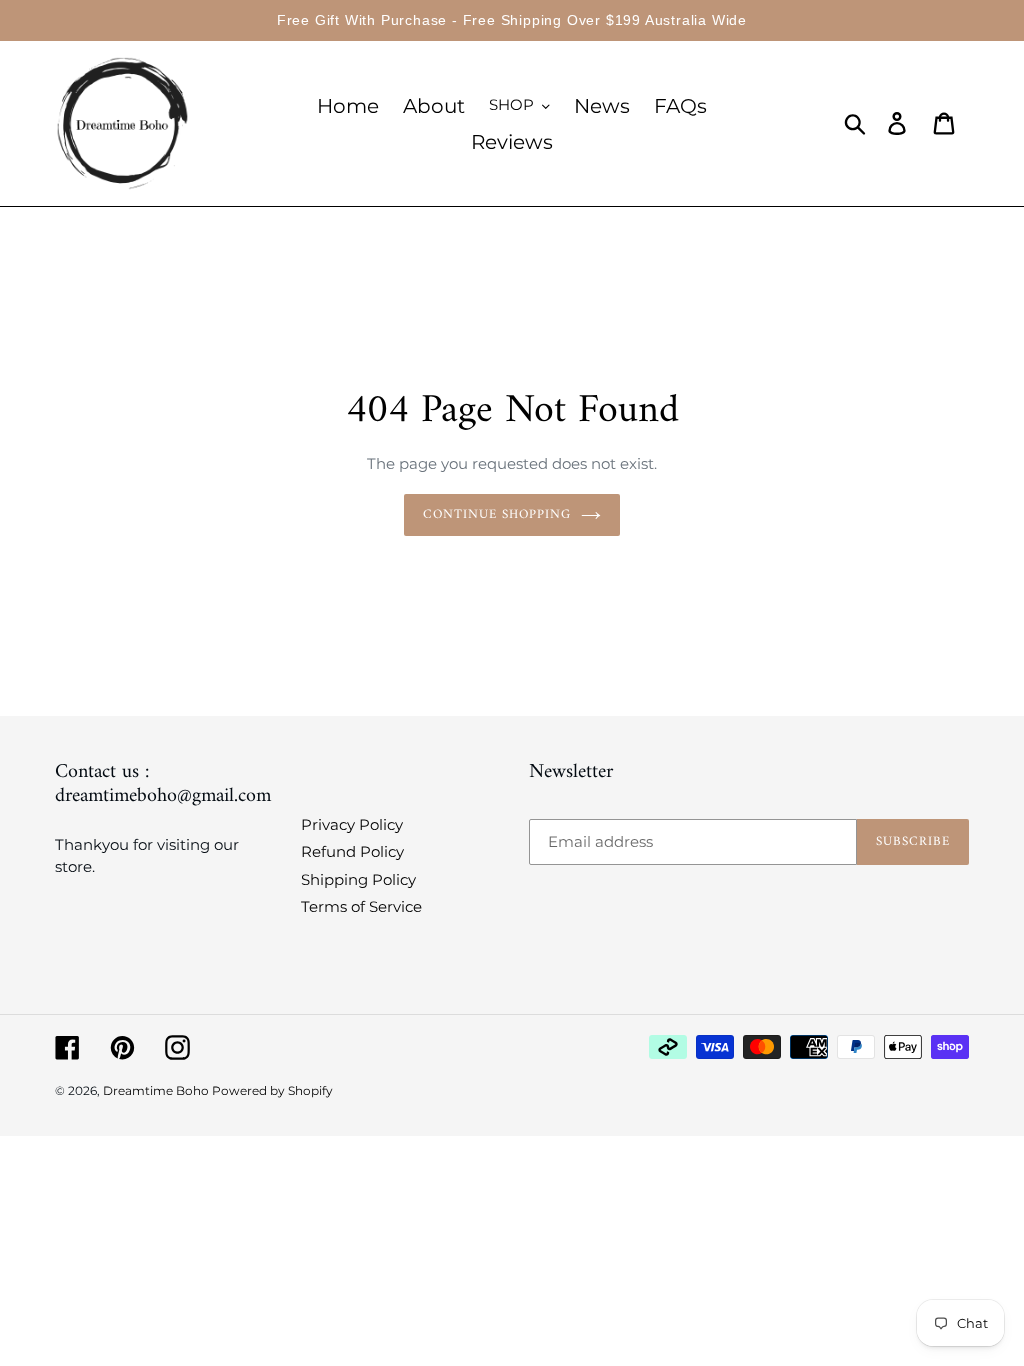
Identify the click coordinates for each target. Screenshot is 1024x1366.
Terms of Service (361, 906)
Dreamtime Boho (157, 1090)
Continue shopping (497, 514)
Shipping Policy (358, 879)
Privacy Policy (352, 824)
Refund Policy (352, 851)
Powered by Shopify (272, 1090)
